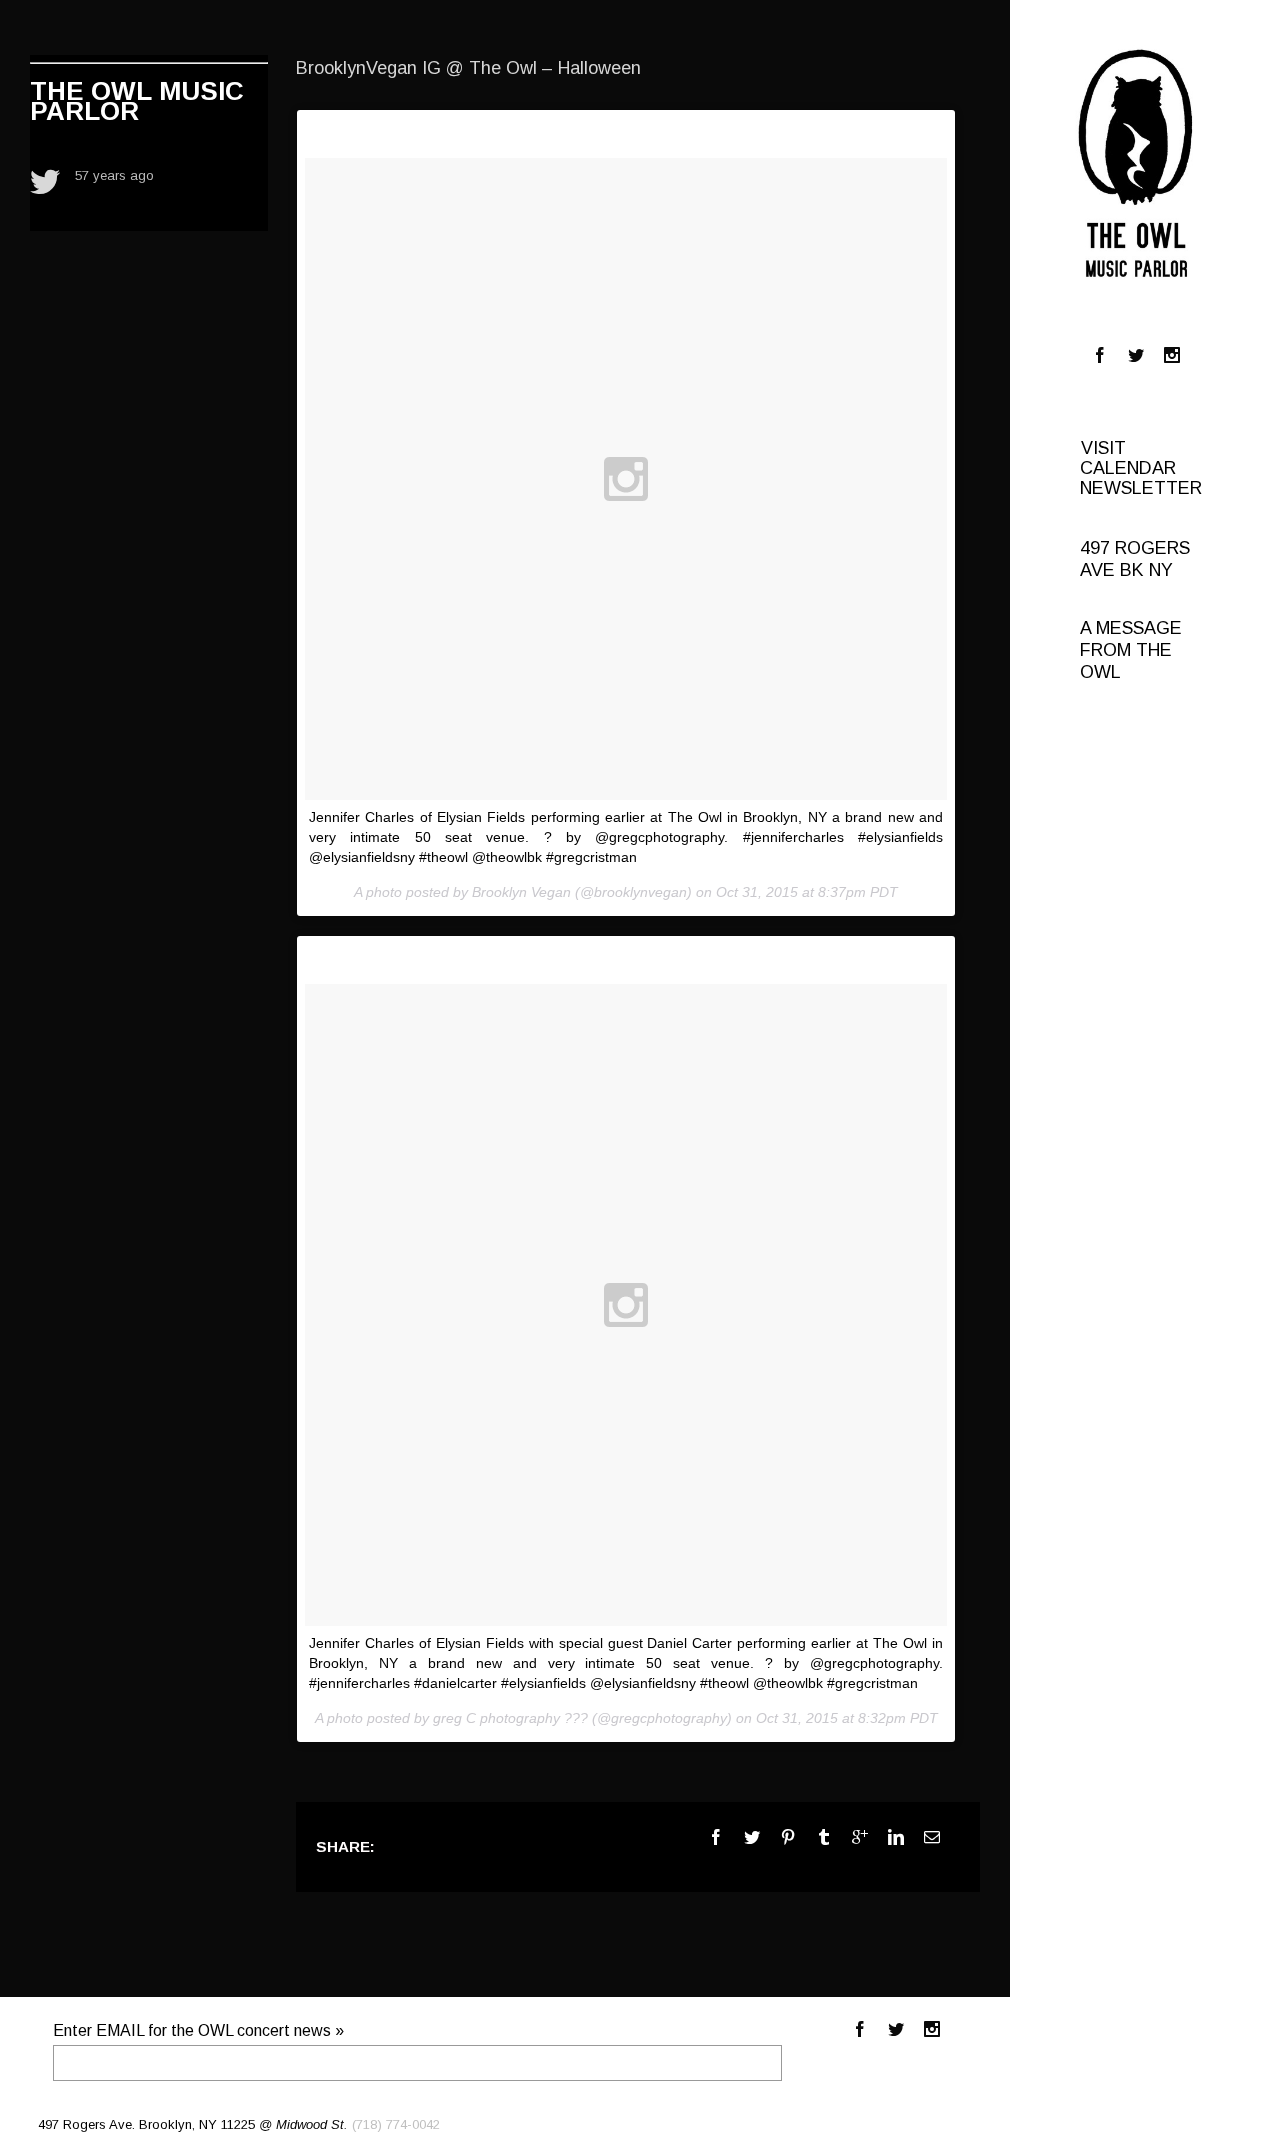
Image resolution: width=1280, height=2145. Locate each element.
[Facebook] (1100, 355)
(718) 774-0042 (396, 2124)
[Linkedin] (896, 1837)
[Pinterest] (788, 1837)
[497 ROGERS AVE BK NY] (1146, 508)
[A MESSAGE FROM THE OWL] (1146, 528)
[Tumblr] (824, 1837)
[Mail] (932, 1837)
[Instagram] (1172, 355)
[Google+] (860, 1837)
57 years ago (114, 175)
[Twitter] (1136, 355)
